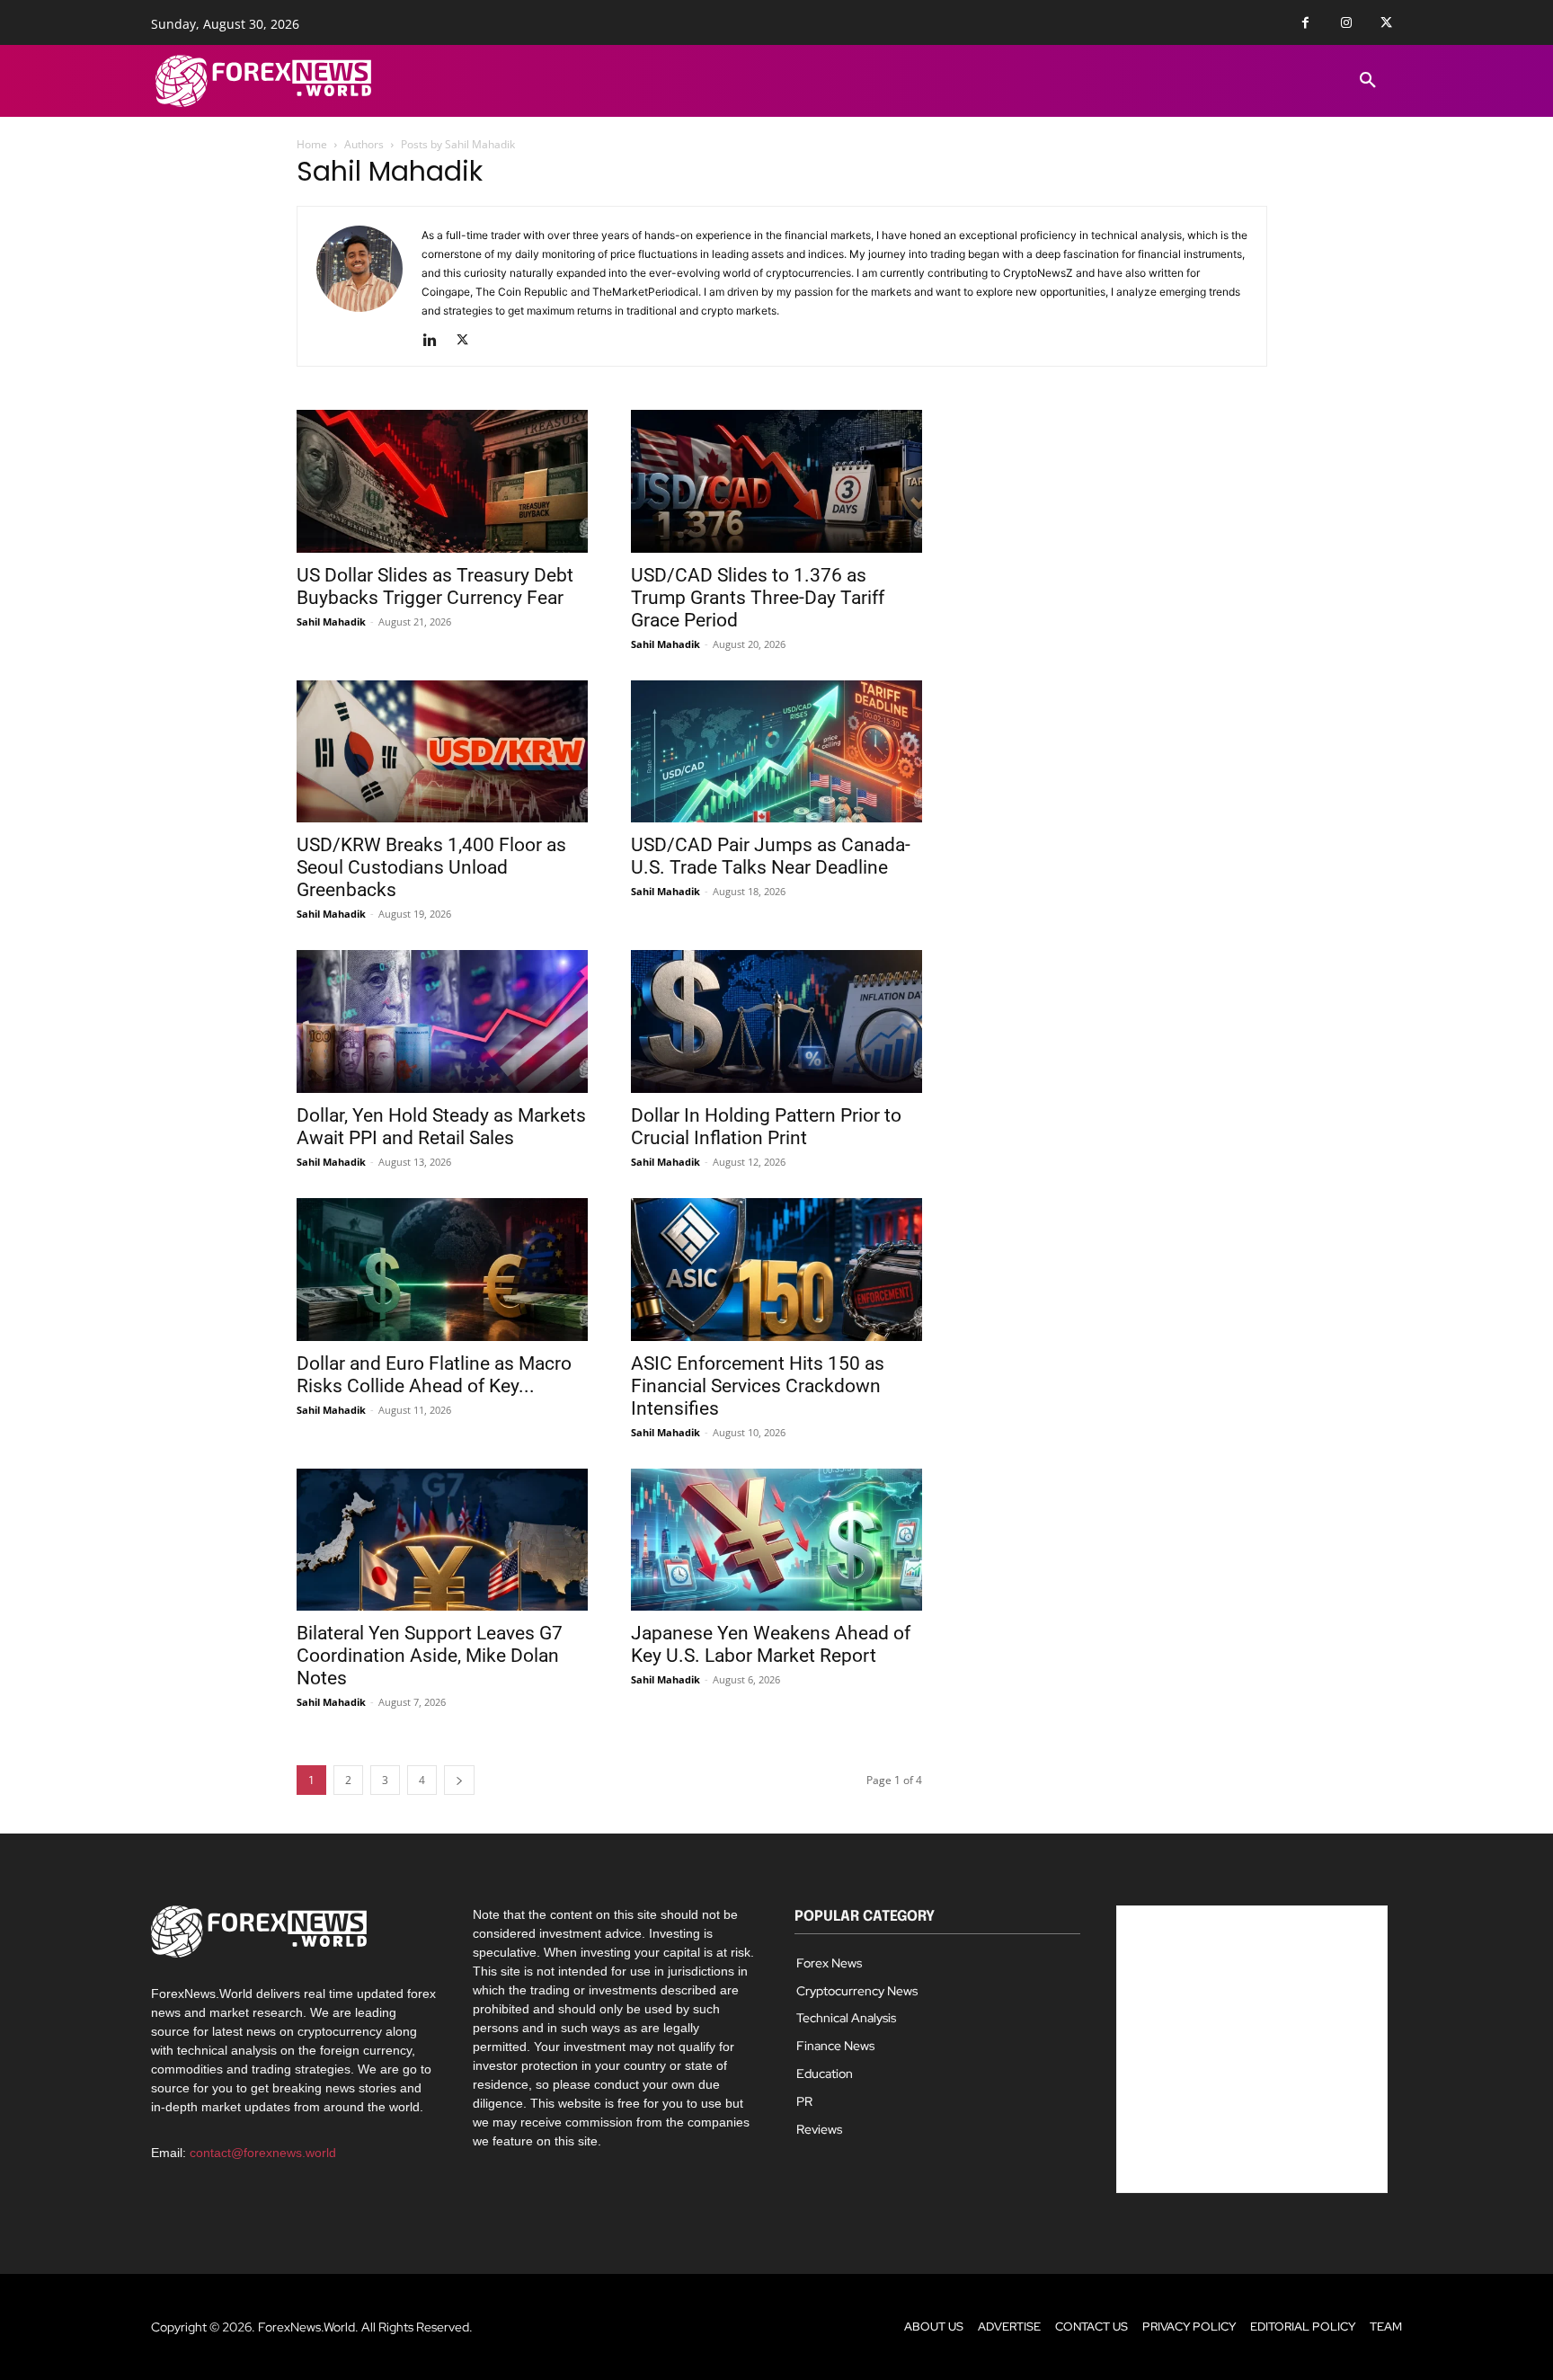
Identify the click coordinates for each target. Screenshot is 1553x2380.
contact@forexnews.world (263, 2153)
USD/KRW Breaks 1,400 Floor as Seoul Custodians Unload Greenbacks (431, 867)
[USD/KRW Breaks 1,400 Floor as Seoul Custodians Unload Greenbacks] (442, 752)
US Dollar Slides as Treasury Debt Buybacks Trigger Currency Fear (435, 586)
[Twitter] (1386, 23)
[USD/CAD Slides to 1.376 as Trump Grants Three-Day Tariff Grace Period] (776, 481)
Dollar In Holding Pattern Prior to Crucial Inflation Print (766, 1127)
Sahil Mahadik (331, 622)
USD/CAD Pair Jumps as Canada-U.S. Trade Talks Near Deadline (771, 856)
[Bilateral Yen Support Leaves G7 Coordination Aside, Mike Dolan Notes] (442, 1540)
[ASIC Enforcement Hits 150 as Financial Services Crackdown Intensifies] (776, 1270)
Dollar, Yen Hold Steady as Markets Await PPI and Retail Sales (441, 1127)
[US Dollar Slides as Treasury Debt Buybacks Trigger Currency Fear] (442, 481)
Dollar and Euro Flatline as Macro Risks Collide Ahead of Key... (434, 1375)
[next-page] (459, 1780)
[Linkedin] (436, 341)
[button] (1368, 81)
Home (312, 144)
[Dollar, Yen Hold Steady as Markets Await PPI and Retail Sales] (442, 1021)
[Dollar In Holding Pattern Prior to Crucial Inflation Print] (776, 1021)
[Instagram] (1346, 23)
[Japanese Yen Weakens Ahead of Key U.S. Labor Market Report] (776, 1540)
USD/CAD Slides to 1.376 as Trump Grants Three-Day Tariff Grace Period (758, 598)
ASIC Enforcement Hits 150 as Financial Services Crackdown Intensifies (758, 1386)
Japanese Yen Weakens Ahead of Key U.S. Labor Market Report (771, 1644)
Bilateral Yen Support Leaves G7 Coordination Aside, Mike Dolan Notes (430, 1656)
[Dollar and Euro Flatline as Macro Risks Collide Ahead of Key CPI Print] (442, 1270)
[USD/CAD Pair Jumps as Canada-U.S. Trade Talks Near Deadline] (776, 752)
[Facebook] (1305, 23)
